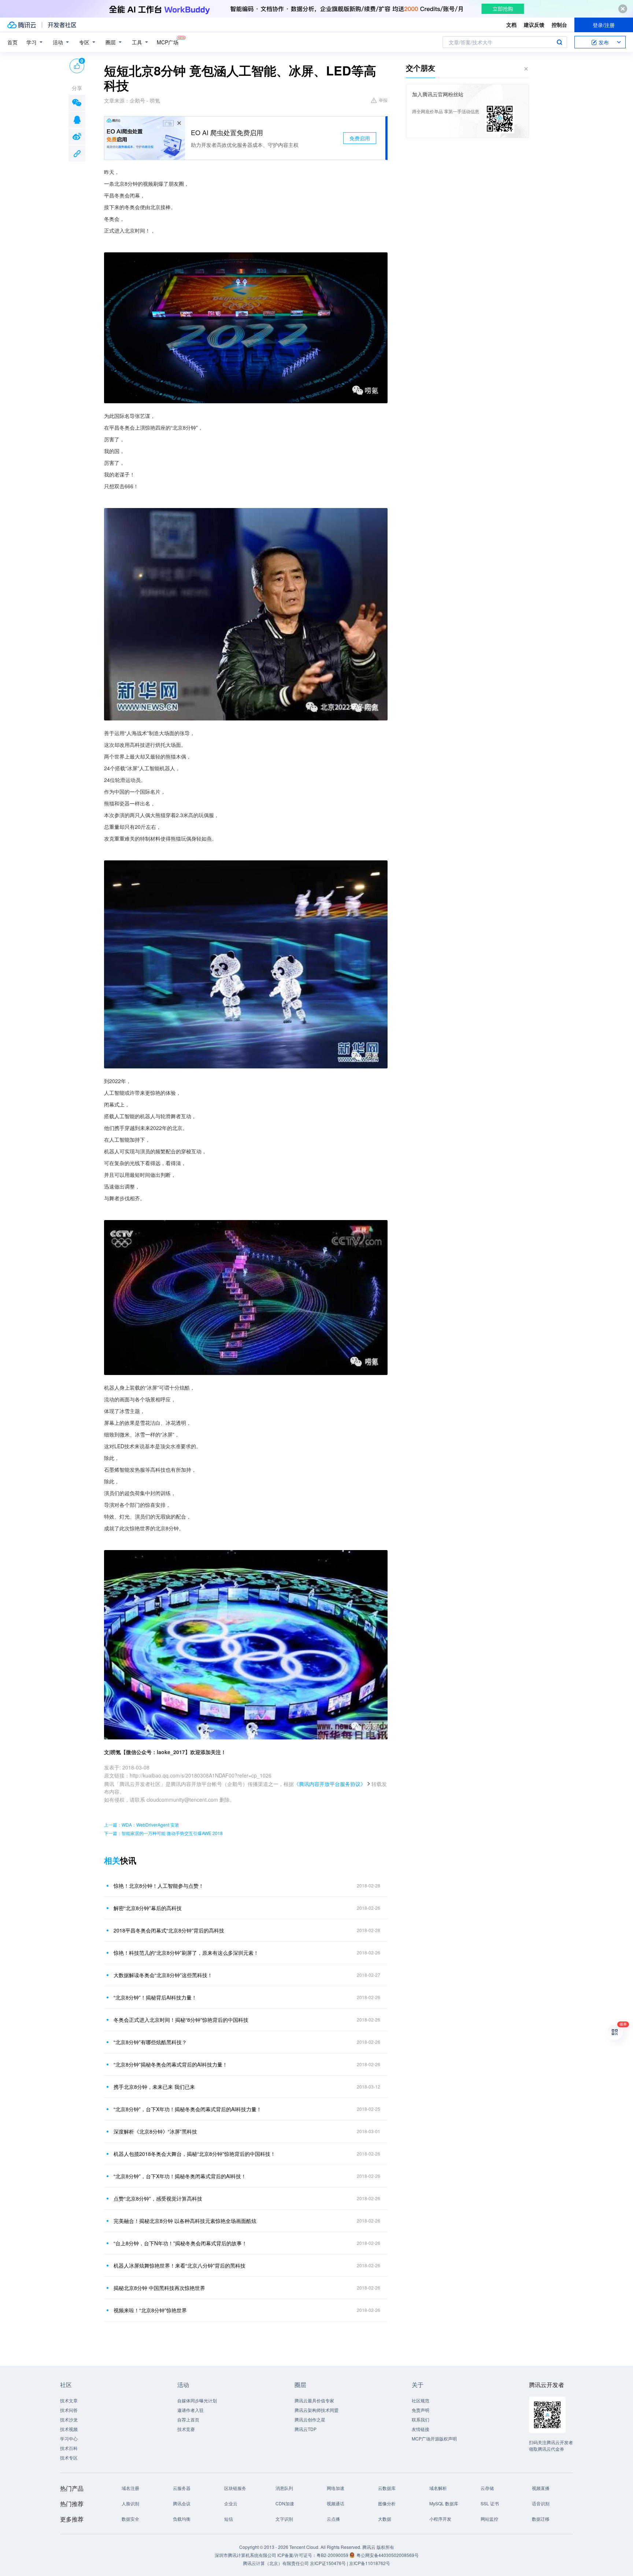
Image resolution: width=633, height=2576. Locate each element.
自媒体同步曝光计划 (197, 2400)
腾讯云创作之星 (310, 2419)
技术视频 (69, 2429)
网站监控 (489, 2519)
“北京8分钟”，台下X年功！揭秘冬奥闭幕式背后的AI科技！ (180, 2176)
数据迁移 (541, 2519)
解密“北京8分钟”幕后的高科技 (148, 1908)
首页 (12, 42)
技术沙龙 (69, 2419)
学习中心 (69, 2438)
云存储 (487, 2488)
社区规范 (421, 2400)
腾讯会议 (182, 2503)
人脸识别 (130, 2503)
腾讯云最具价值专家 (314, 2400)
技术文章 (69, 2400)
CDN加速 (285, 2503)
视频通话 (336, 2503)
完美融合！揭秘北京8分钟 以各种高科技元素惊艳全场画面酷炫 (185, 2221)
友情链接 (421, 2429)
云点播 (333, 2519)
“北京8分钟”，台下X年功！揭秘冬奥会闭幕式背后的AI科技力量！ (188, 2109)
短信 (229, 2519)
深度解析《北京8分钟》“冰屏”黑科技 (155, 2131)
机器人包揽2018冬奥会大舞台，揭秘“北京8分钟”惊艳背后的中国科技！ (195, 2154)
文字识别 (284, 2519)
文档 (511, 25)
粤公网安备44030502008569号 (388, 2555)
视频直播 (541, 2488)
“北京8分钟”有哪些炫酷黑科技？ (150, 2042)
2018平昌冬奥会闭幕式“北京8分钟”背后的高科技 (169, 1930)
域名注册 (130, 2488)
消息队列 (284, 2488)
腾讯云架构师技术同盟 (316, 2410)
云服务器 (182, 2488)
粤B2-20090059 (333, 2555)
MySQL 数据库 (444, 2503)
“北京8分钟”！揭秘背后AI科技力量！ (155, 1997)
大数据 (385, 2519)
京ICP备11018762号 (370, 2563)
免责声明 (421, 2410)
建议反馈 (534, 25)
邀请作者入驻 (190, 2410)
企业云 (231, 2503)
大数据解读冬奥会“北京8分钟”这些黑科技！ (163, 1975)
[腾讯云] (22, 25)
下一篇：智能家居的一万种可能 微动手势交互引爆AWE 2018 (163, 1833)
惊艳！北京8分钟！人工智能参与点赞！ (159, 1886)
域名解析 (438, 2488)
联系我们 (421, 2419)
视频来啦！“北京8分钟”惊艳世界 (150, 2310)
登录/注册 (604, 25)
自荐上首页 (188, 2419)
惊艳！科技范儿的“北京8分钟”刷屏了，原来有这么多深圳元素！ (186, 1953)
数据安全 (130, 2519)
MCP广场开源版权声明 (434, 2438)
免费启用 (360, 138)
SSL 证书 (490, 2503)
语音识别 (541, 2503)
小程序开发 (440, 2519)
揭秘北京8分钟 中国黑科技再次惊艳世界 (159, 2288)
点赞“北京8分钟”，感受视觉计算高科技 (158, 2198)
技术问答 (69, 2410)
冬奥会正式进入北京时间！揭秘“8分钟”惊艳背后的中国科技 (181, 2020)
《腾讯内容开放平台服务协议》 (330, 1784)
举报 (383, 100)
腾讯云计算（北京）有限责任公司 (276, 2563)
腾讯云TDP (306, 2429)
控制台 (559, 25)
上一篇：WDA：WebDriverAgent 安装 (142, 1825)
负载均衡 (182, 2519)
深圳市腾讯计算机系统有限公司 (245, 2555)
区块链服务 (235, 2488)
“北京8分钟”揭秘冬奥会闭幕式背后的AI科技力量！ (171, 2064)
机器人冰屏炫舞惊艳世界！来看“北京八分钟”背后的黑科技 (179, 2265)
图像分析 (387, 2503)
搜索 (559, 42)
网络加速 (336, 2488)
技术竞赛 (186, 2429)
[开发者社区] (62, 25)
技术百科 (69, 2448)
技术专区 (69, 2458)
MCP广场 (168, 42)
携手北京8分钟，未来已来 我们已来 (154, 2087)
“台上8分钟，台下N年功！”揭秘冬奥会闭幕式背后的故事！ (180, 2243)
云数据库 (387, 2488)
